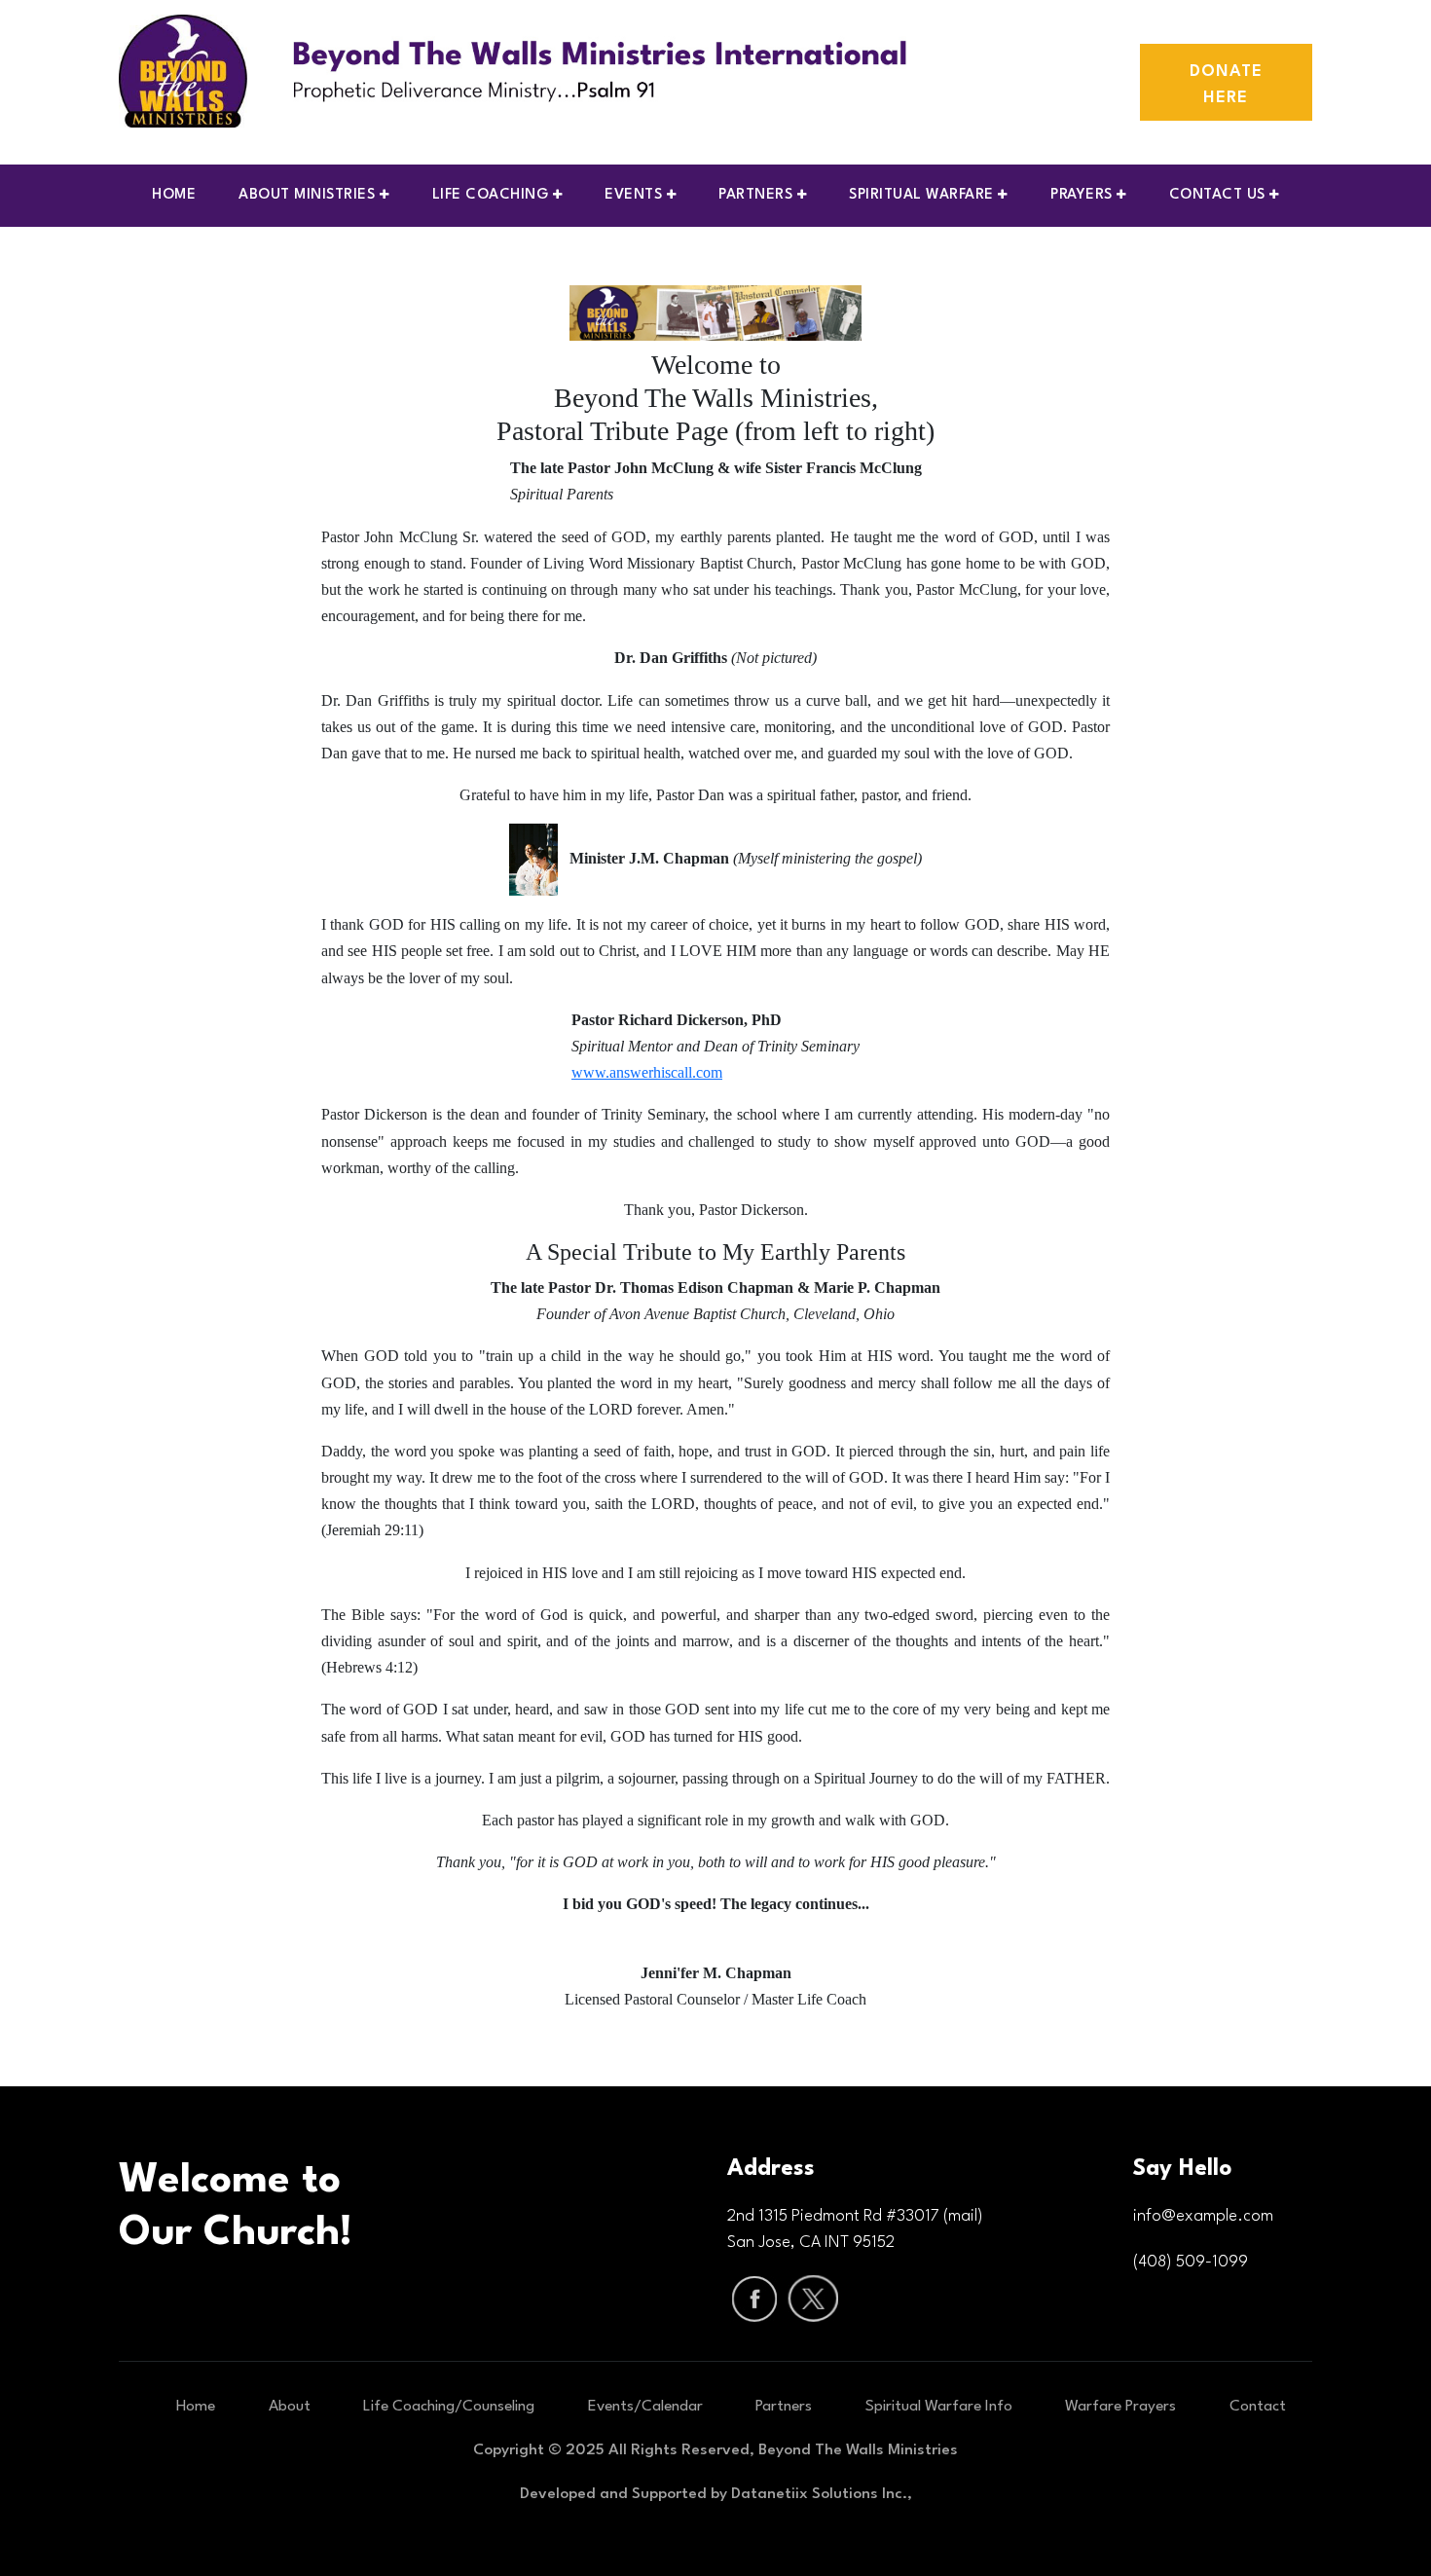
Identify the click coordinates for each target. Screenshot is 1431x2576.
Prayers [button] (1083, 195)
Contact (1258, 2407)
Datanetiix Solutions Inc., (822, 2494)
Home (174, 195)
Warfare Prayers (1120, 2407)
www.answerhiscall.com (647, 1072)
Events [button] (636, 195)
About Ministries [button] (309, 195)
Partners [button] (758, 195)
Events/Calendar (645, 2407)
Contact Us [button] (1220, 195)
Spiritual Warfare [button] (923, 195)
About (290, 2407)
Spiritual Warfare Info (939, 2407)
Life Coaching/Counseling (449, 2407)
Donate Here (1226, 85)
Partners (784, 2407)
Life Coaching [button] (493, 195)
